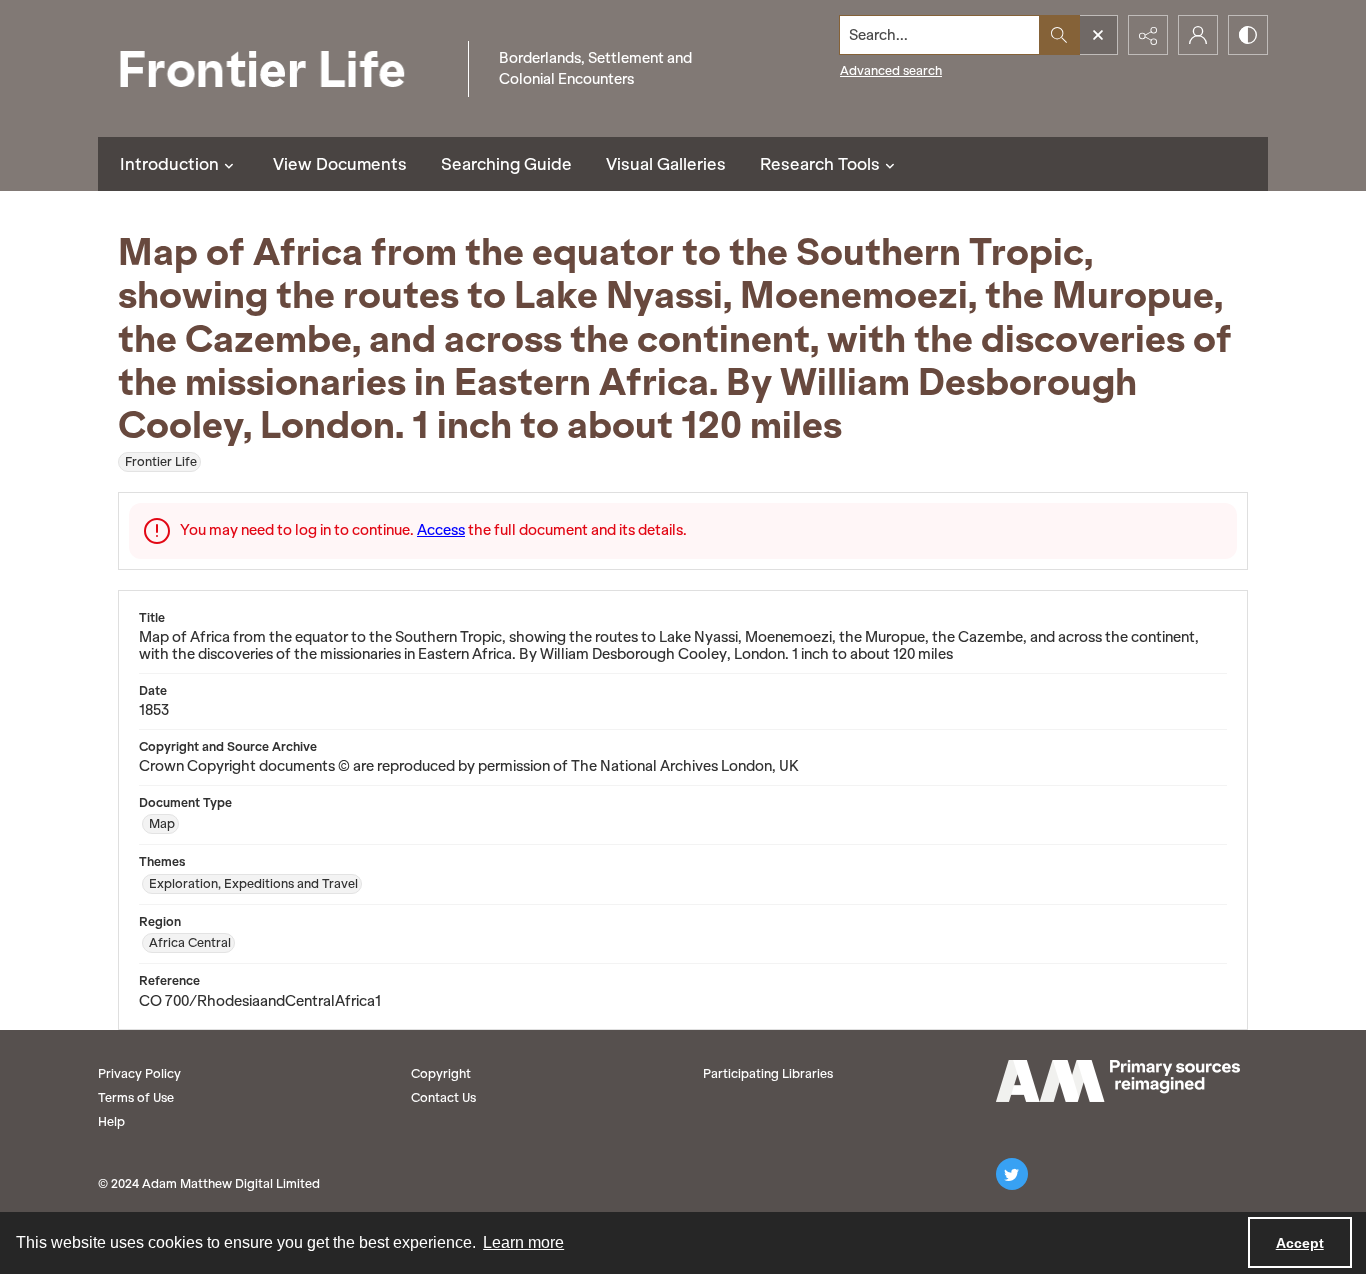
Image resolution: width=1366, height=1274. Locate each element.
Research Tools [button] (820, 164)
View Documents (340, 164)
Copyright (441, 1073)
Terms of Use (136, 1097)
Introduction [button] (169, 164)
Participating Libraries (768, 1073)
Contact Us (443, 1097)
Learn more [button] (523, 1242)
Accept (1300, 1243)
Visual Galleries (666, 164)
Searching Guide (506, 164)
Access (441, 530)
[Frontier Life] (278, 68)
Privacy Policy (139, 1073)
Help (111, 1121)
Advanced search (891, 70)
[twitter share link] (1012, 1174)
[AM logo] (1118, 1081)
